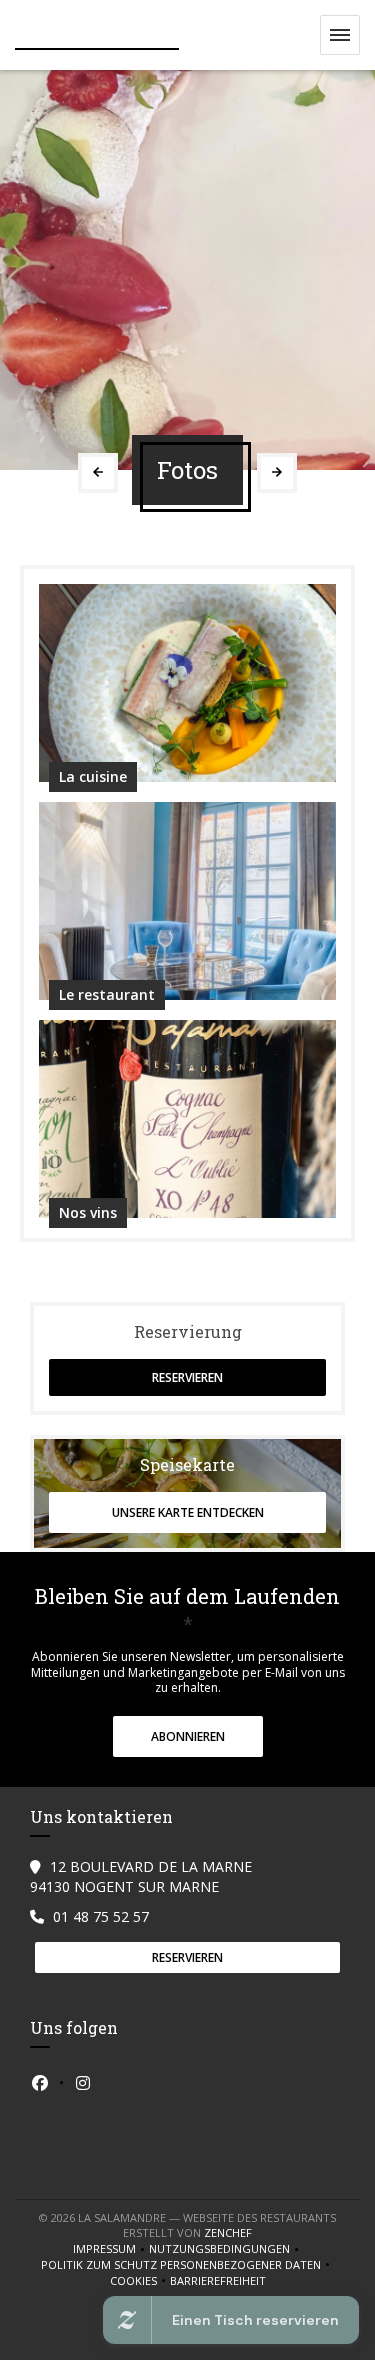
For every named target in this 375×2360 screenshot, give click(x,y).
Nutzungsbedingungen (226, 2249)
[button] (340, 35)
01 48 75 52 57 (101, 1916)
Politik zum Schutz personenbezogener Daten (187, 2265)
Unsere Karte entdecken (188, 1512)
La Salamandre (97, 35)
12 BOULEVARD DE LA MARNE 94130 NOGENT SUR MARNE (141, 1876)
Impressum (111, 2249)
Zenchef (228, 2232)
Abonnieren (188, 1736)
